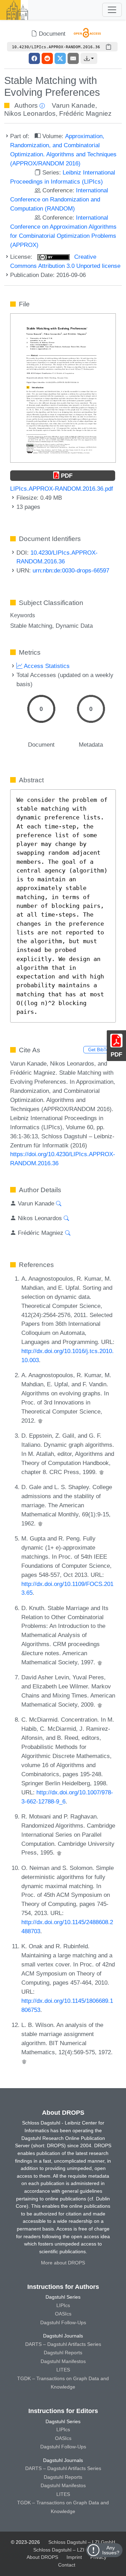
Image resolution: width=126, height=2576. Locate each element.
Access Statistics (46, 666)
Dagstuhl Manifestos (63, 2361)
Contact (67, 2565)
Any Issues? (111, 2550)
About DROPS (42, 2557)
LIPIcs (63, 2305)
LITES (63, 2370)
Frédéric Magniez (85, 113)
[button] (89, 58)
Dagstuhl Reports (63, 2353)
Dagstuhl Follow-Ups (63, 2322)
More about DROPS (63, 2263)
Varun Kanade (73, 105)
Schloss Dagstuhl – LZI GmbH (82, 2542)
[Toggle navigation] (112, 10)
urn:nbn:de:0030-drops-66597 (71, 570)
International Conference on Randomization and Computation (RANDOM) (59, 199)
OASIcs (63, 2314)
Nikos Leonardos (30, 113)
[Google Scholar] (40, 1421)
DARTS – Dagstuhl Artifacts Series (63, 2344)
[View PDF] (63, 387)
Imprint (74, 2557)
